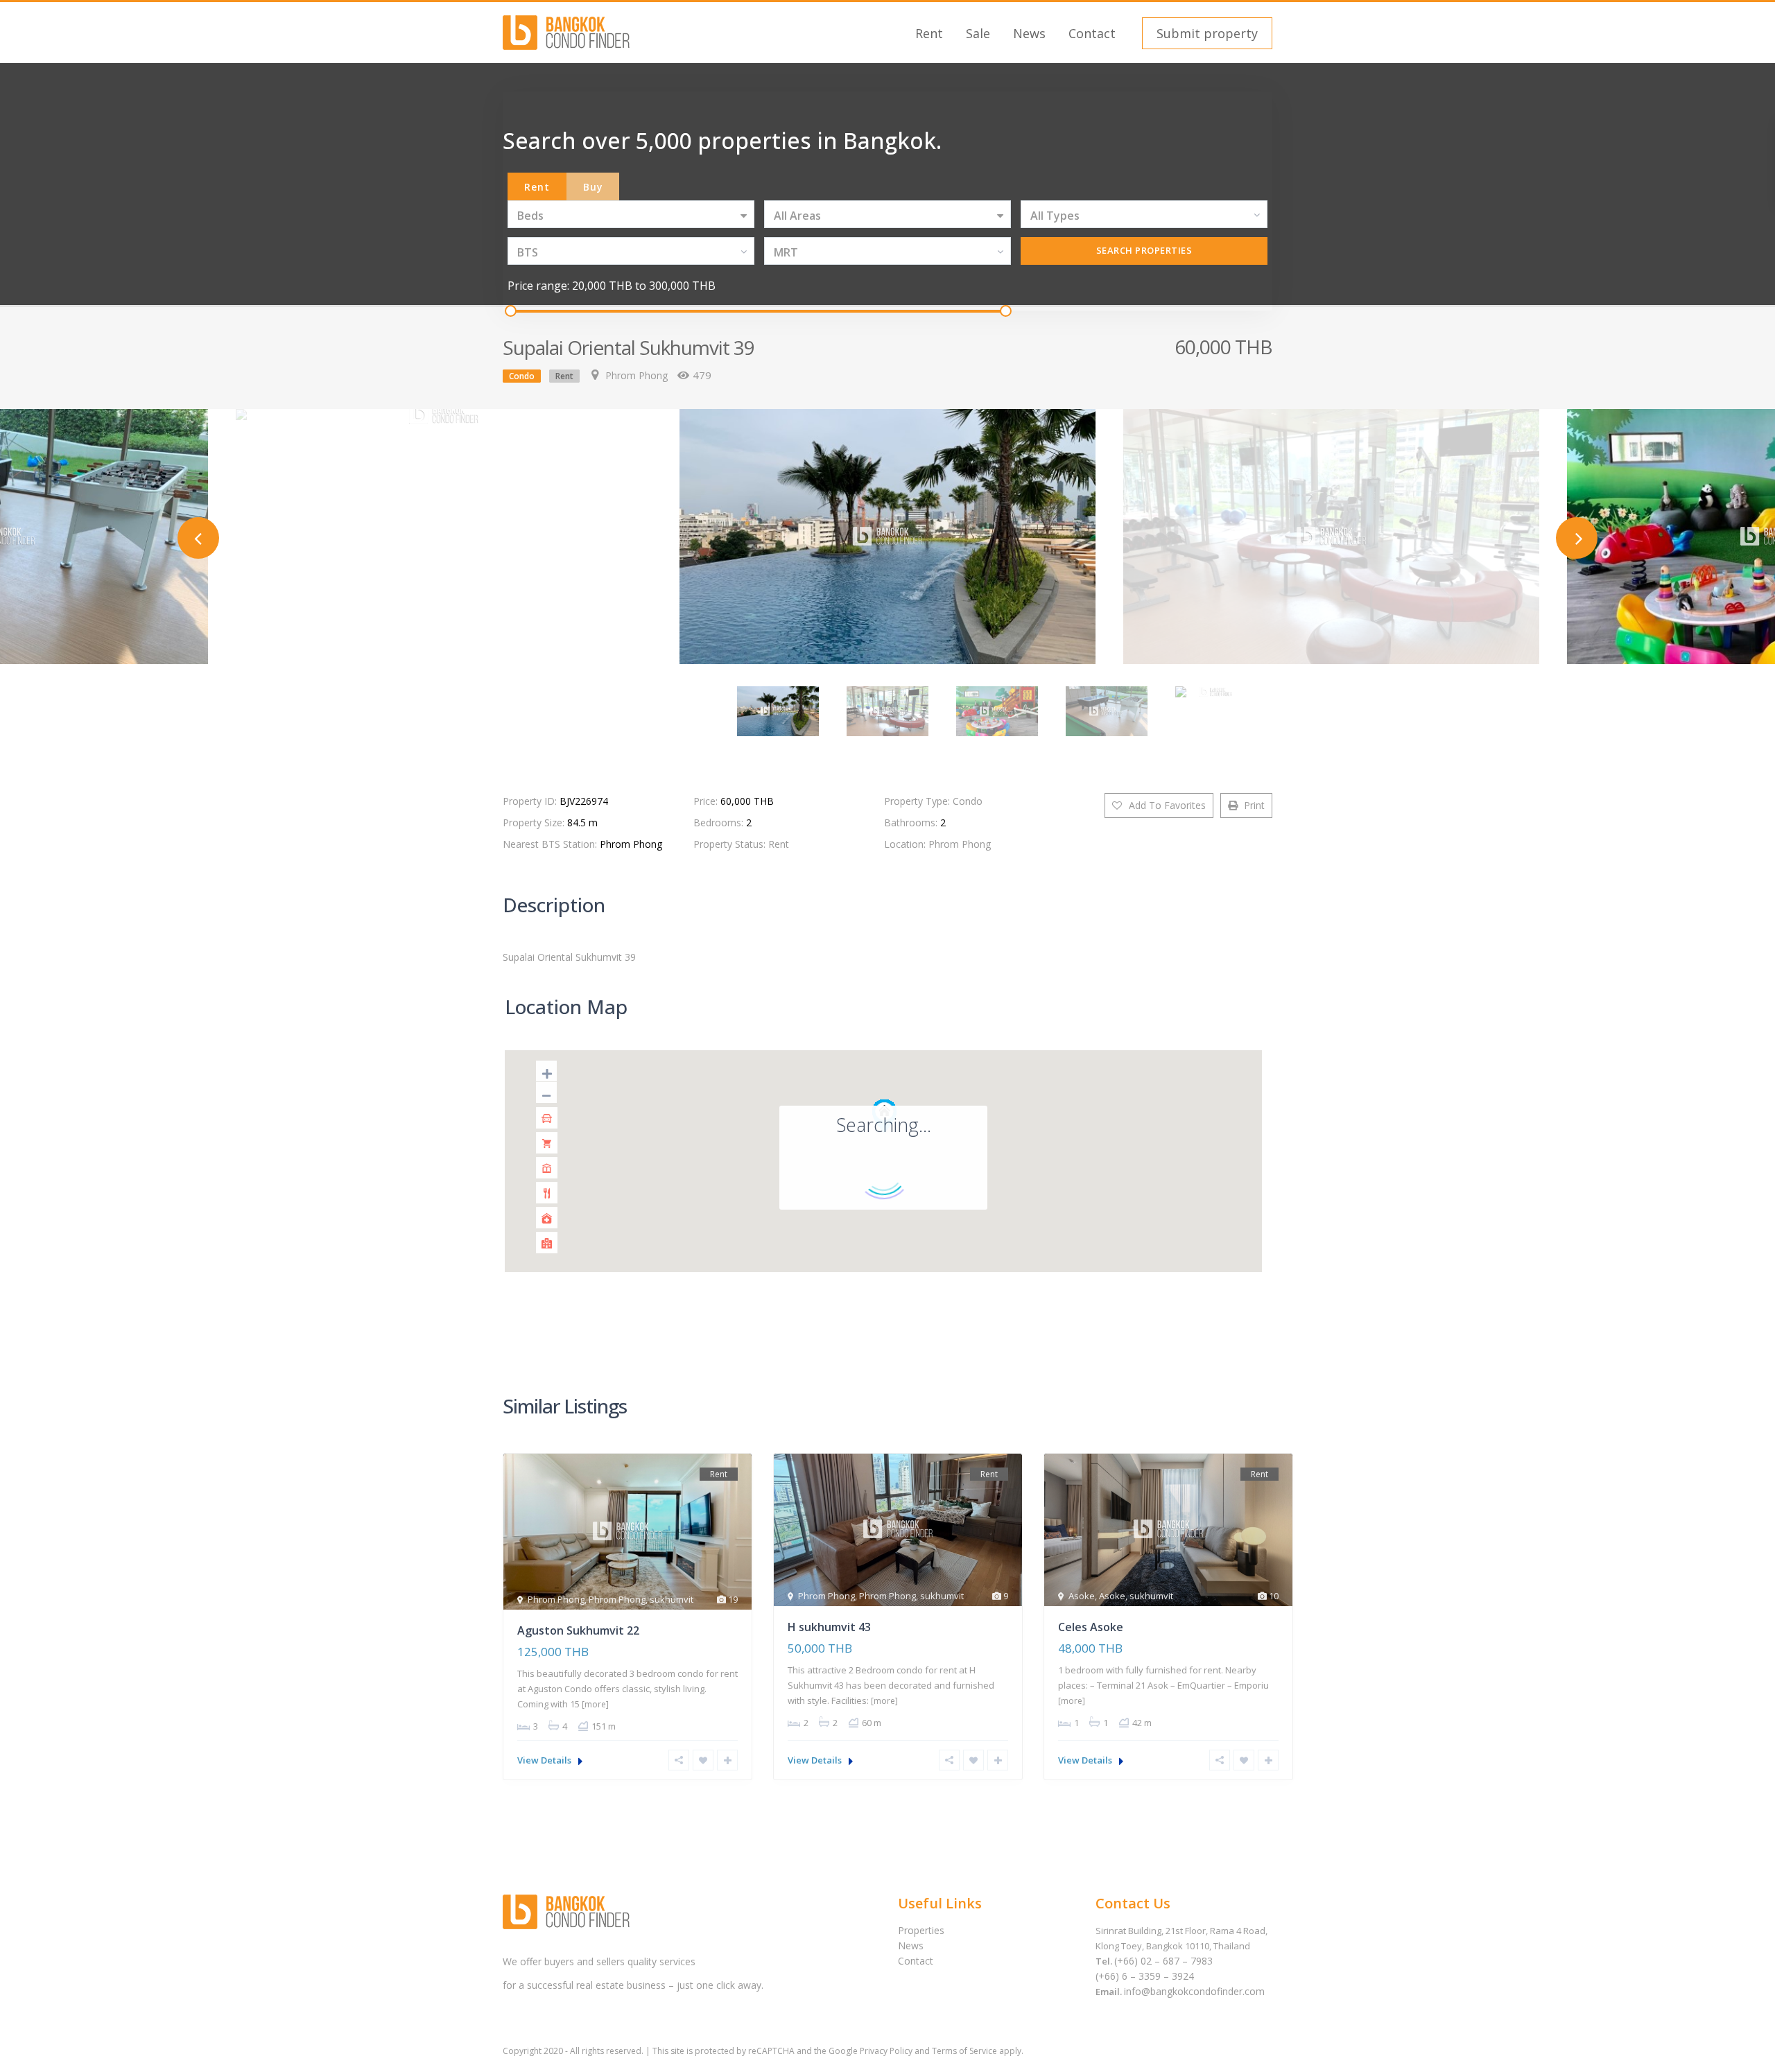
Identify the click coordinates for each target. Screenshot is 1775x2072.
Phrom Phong (637, 375)
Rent (929, 33)
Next (1577, 538)
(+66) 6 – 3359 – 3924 (1145, 1976)
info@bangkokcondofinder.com (1194, 1991)
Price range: (538, 286)
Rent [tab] (537, 187)
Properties (921, 1930)
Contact (1092, 33)
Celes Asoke (1091, 1627)
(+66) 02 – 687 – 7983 (1163, 1961)
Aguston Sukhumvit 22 (578, 1630)
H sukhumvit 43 (829, 1627)
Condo (522, 376)
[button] (1205, 33)
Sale (978, 33)
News (1029, 33)
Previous (198, 538)
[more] (595, 1704)
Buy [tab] (593, 187)
